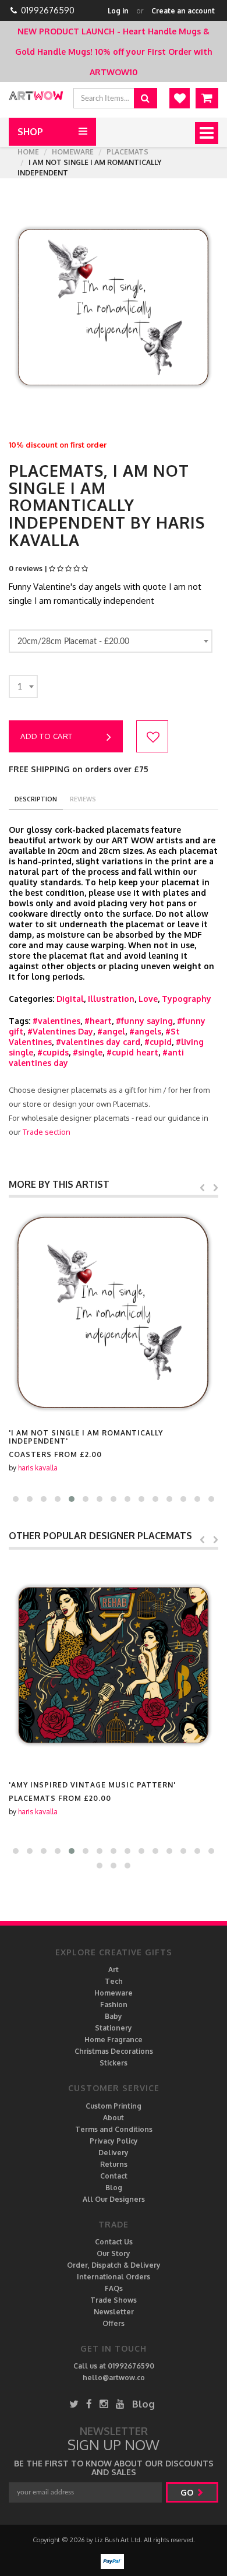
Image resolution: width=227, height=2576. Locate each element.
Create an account (183, 11)
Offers (114, 2323)
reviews (83, 799)
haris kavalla (38, 1468)
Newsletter (114, 2312)
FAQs (114, 2288)
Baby (114, 2016)
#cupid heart (132, 1052)
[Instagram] (104, 2404)
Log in (118, 11)
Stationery (114, 2028)
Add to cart (47, 736)
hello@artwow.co (114, 2378)
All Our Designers (114, 2199)
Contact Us (114, 2242)
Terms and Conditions (114, 2129)
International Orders (114, 2277)
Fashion (114, 2005)
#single (88, 1052)
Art (114, 1970)
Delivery (114, 2153)
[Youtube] (120, 2404)
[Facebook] (89, 2404)
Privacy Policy (114, 2141)
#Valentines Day (60, 1031)
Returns (114, 2164)
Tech (114, 1981)
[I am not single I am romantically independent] (114, 1312)
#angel (111, 1031)
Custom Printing (114, 2106)
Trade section (47, 1132)
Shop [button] (30, 132)
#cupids (53, 1052)
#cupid (158, 1042)
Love (148, 999)
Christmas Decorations (114, 2051)
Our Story (114, 2253)
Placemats (127, 152)
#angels (145, 1031)
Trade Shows (114, 2300)
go (188, 2492)
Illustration (111, 999)
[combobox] (111, 641)
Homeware (73, 152)
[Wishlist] (180, 98)
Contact (114, 2176)
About (114, 2118)
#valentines (56, 1021)
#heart (98, 1021)
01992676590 (48, 10)
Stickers (114, 2063)
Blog (114, 2188)
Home (28, 152)
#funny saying (144, 1021)
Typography (187, 999)
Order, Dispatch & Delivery (114, 2265)
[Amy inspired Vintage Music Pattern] (114, 1664)
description (36, 799)
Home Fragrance (114, 2040)
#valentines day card (98, 1042)
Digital (70, 999)
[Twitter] (74, 2404)
